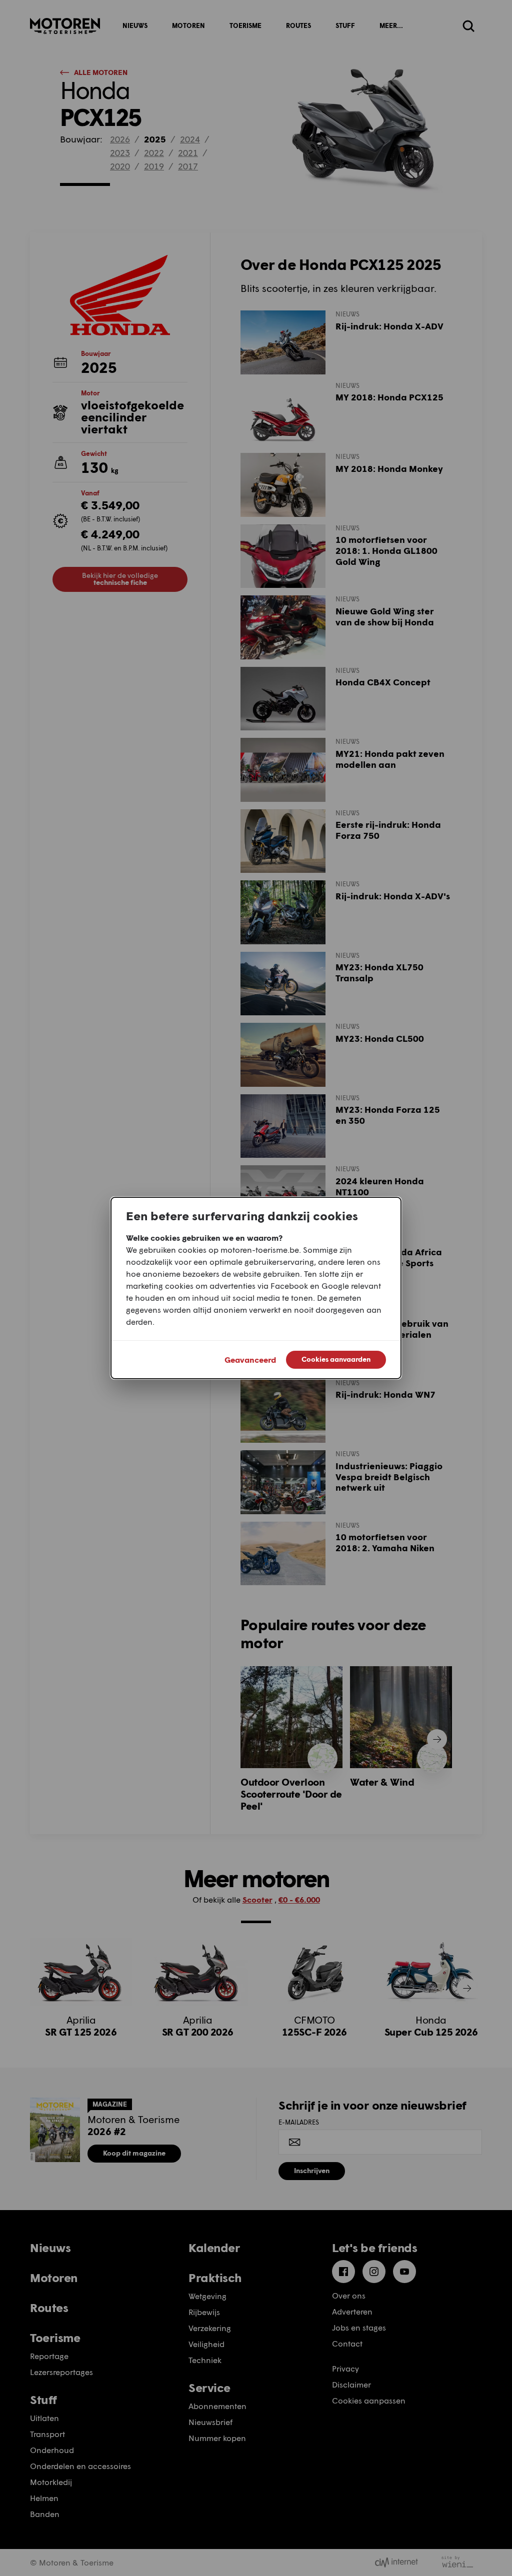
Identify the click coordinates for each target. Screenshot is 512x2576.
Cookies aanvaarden (336, 1359)
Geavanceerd (250, 1359)
